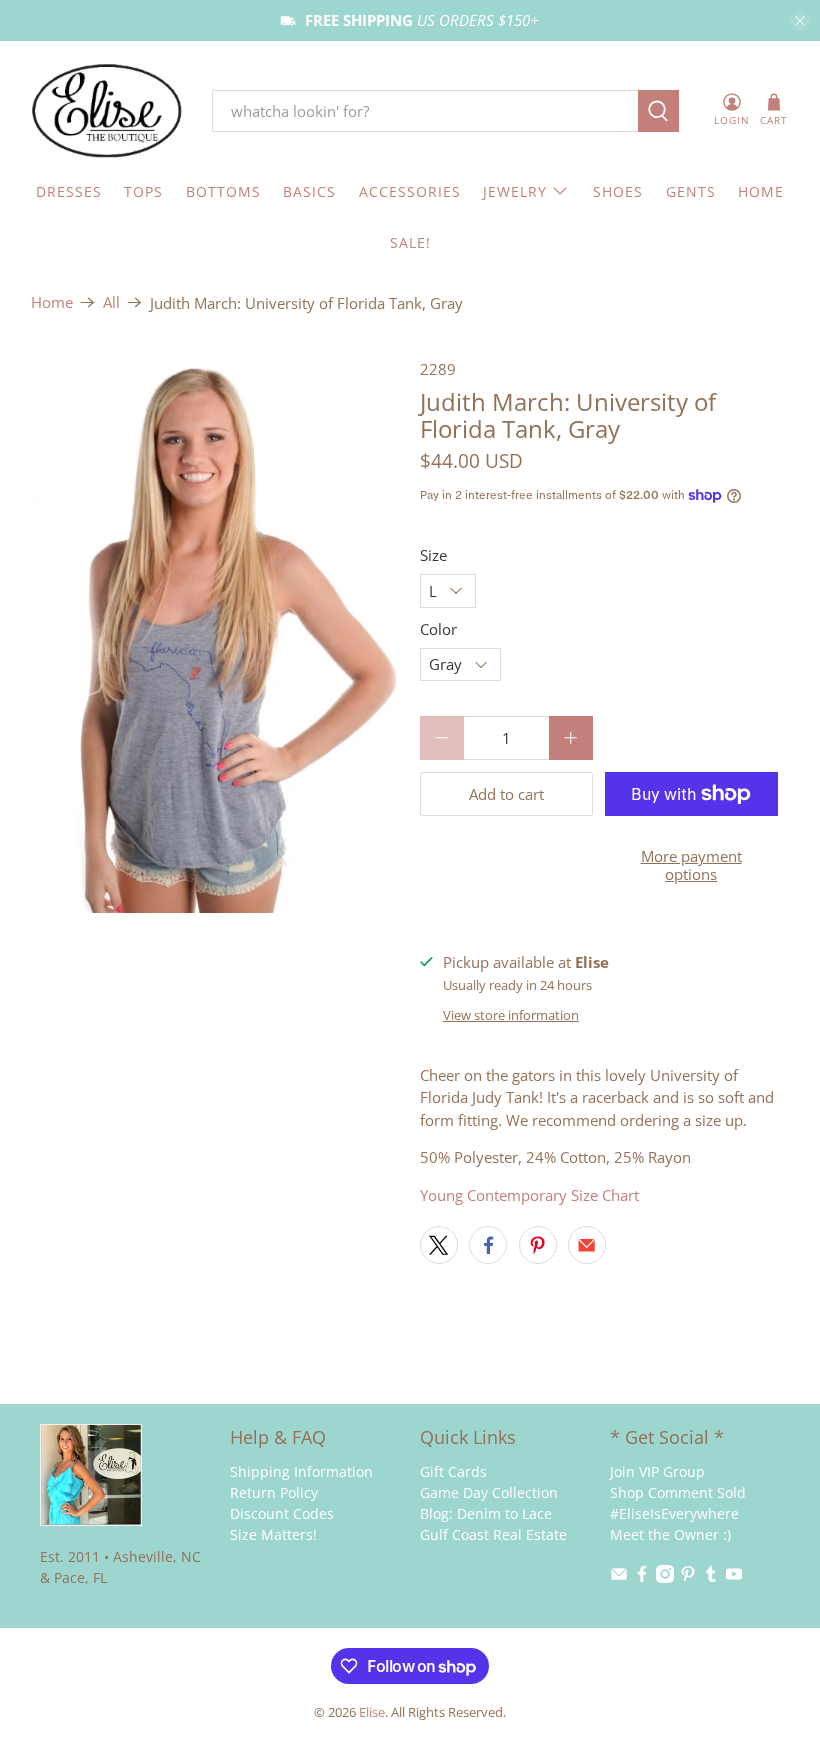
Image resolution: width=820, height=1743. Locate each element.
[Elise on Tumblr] (711, 1577)
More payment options (691, 865)
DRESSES (69, 191)
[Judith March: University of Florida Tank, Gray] (216, 635)
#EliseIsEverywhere (674, 1513)
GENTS (691, 191)
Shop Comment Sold (678, 1492)
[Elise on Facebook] (642, 1577)
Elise (372, 1712)
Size (433, 555)
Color (438, 629)
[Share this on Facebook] (488, 1245)
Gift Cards (453, 1471)
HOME (761, 191)
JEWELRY (515, 191)
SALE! (410, 242)
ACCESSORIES (410, 191)
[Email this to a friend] (587, 1245)
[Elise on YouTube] (734, 1577)
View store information (511, 1015)
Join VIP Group (657, 1471)
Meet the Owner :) (670, 1534)
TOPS (143, 191)
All (111, 302)
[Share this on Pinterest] (538, 1245)
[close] (800, 21)
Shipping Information (301, 1471)
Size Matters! (273, 1534)
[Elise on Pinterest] (688, 1577)
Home (52, 302)
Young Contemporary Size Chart (529, 1195)
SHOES (618, 191)
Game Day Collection (489, 1492)
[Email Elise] (619, 1577)
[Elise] (107, 111)
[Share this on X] (439, 1245)
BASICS (309, 191)
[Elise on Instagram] (665, 1577)
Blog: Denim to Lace (486, 1513)
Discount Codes (282, 1513)
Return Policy (274, 1492)
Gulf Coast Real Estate (493, 1534)
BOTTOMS (223, 191)
